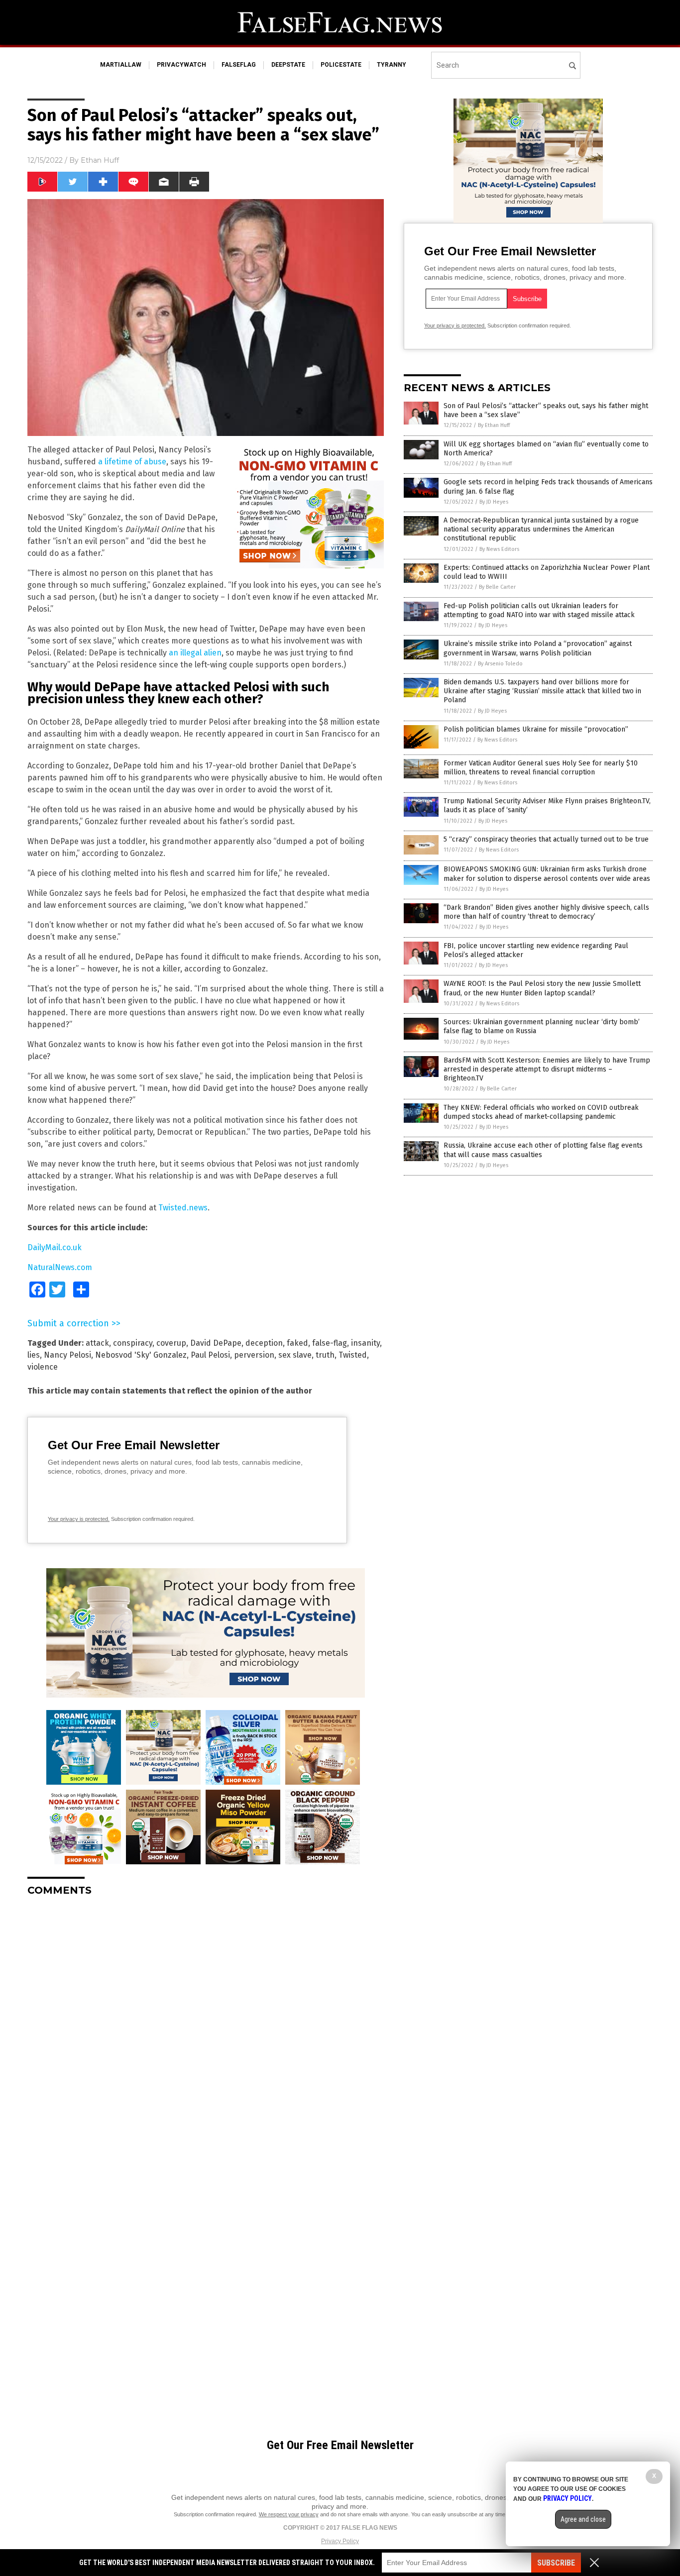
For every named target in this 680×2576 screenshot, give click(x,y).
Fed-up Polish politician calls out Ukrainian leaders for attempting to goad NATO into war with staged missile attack (539, 610)
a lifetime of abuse (132, 462)
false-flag (330, 1343)
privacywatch (181, 65)
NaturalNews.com (60, 1267)
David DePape (216, 1343)
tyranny (392, 65)
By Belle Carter (497, 587)
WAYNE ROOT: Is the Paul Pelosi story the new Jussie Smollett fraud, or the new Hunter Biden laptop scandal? (542, 988)
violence (43, 1367)
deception (264, 1343)
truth (325, 1355)
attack (97, 1343)
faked (297, 1343)
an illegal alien (195, 653)
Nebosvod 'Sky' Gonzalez (141, 1355)
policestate (341, 65)
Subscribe (556, 2563)
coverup (171, 1343)
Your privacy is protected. (79, 1519)
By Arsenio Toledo (500, 664)
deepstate (288, 65)
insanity (365, 1343)
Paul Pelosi (210, 1355)
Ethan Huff (100, 160)
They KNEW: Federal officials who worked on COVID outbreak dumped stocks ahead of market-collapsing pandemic (541, 1112)
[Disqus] (206, 2029)
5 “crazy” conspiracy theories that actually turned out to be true (546, 839)
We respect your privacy (289, 2514)
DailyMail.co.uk (55, 1247)
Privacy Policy (340, 2541)
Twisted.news (183, 1208)
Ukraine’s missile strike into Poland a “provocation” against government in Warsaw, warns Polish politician (538, 648)
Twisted (353, 1355)
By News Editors (499, 549)
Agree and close (583, 2519)
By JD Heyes (494, 502)
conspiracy (133, 1343)
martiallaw (121, 65)
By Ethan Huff (494, 425)
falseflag (239, 65)
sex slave (295, 1355)
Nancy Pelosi (67, 1355)
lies (34, 1355)
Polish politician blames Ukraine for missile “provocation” (536, 729)
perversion (254, 1355)
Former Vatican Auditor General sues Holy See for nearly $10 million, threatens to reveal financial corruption (541, 768)
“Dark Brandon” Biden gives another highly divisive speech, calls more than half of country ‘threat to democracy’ (546, 912)
